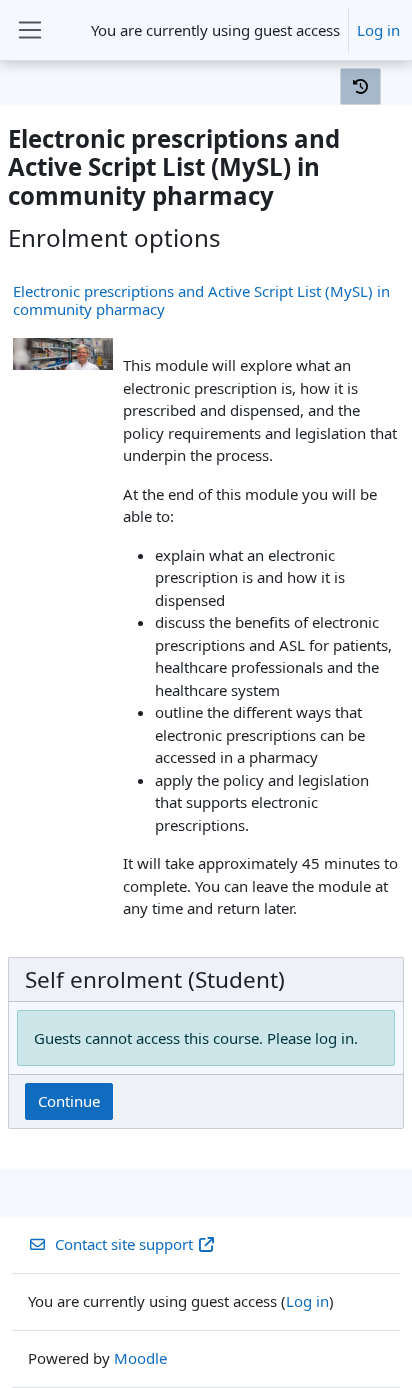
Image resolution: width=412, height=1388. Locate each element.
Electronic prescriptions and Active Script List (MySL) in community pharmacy (201, 300)
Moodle (140, 1358)
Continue (69, 1101)
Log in (378, 30)
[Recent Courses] (360, 86)
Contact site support (124, 1244)
